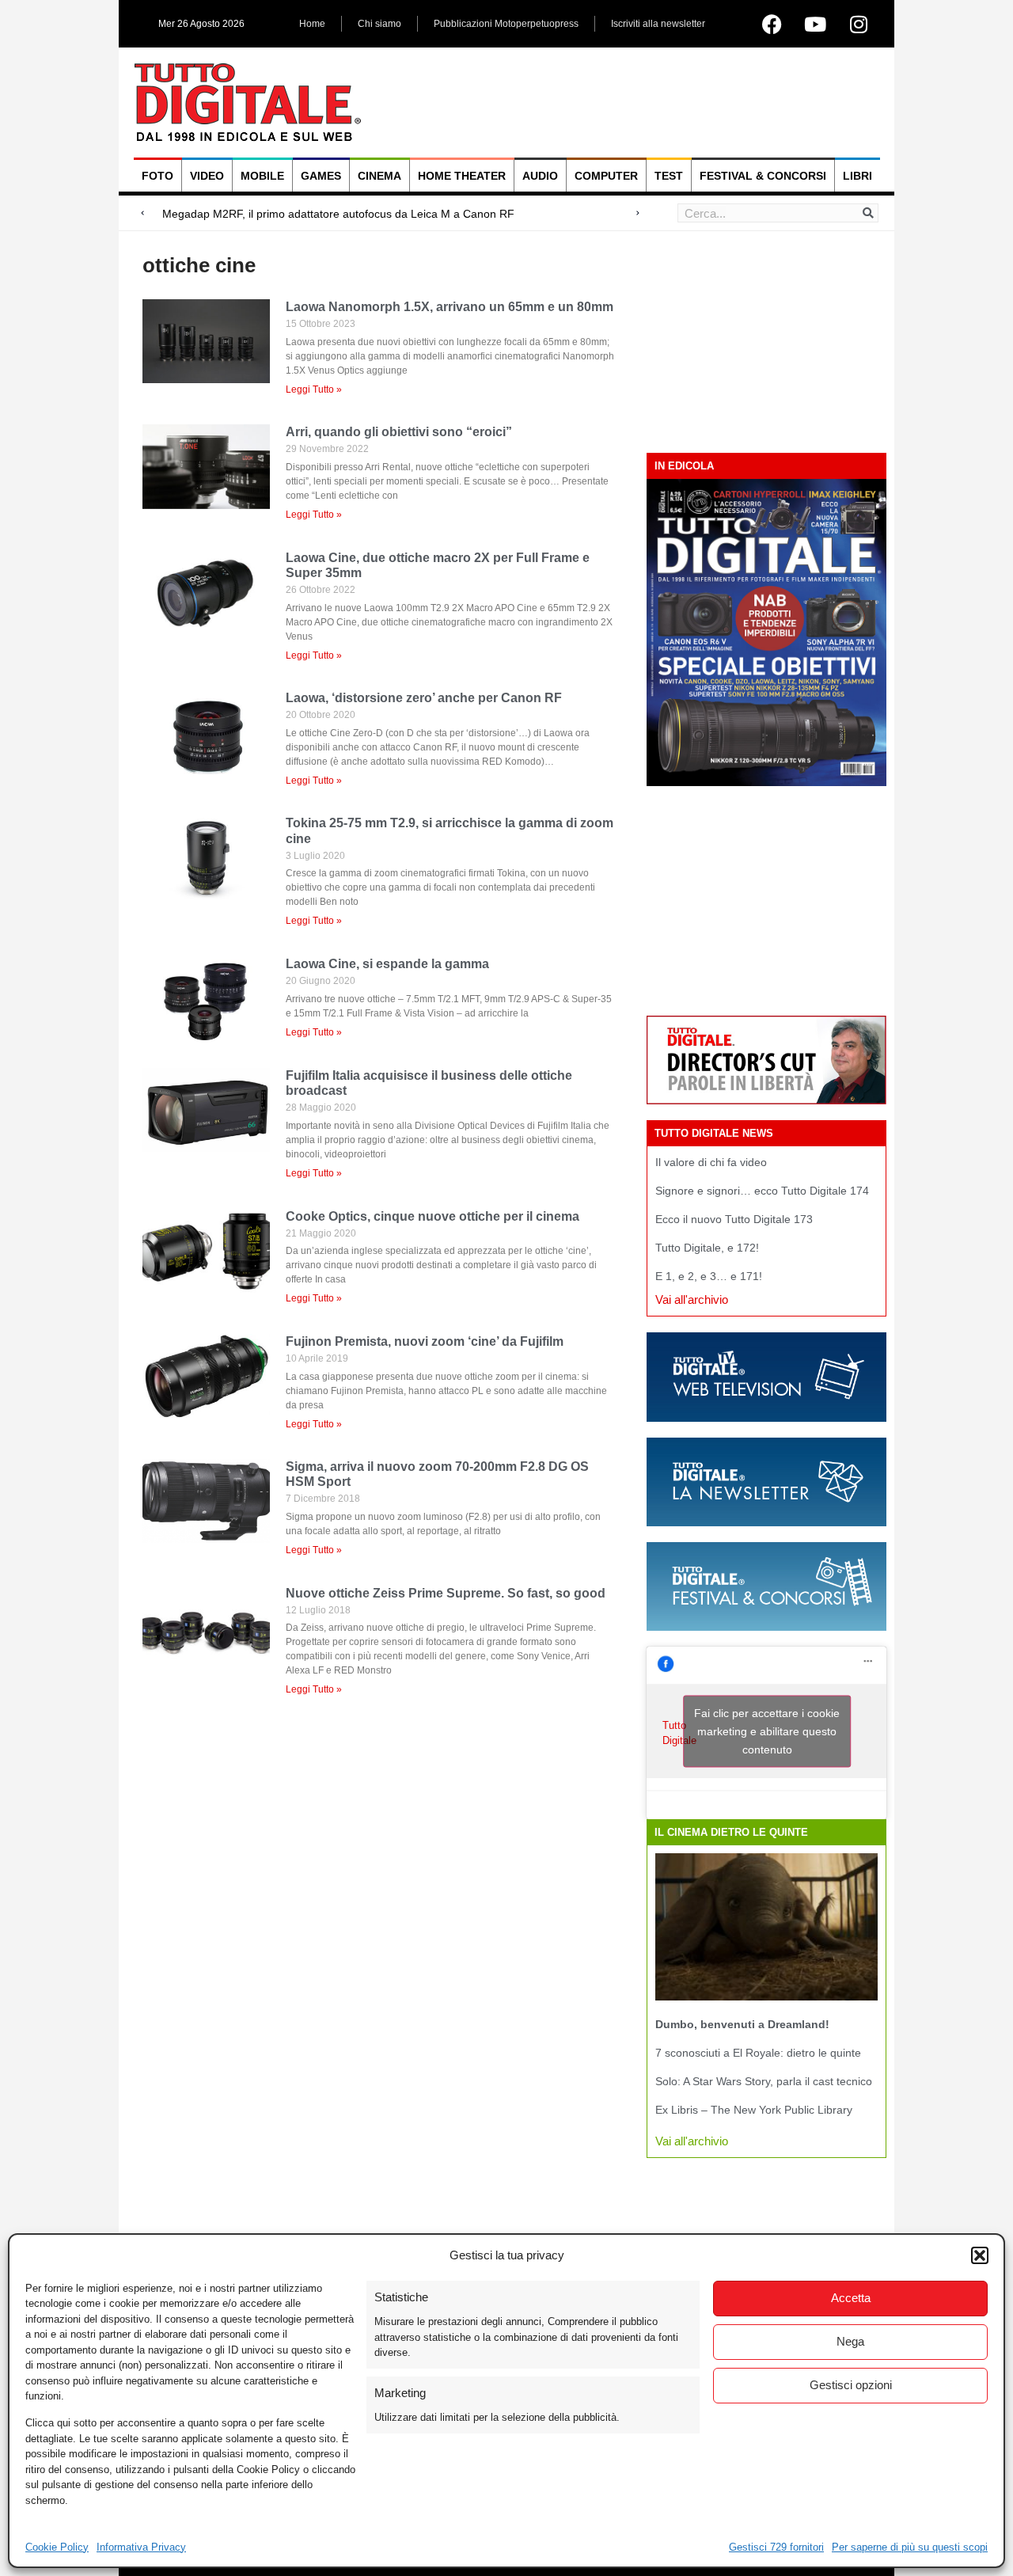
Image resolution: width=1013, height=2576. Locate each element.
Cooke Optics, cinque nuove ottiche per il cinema (433, 1216)
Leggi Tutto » (314, 389)
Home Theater (462, 176)
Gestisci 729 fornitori (776, 2547)
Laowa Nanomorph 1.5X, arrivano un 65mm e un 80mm (450, 307)
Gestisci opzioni (851, 2385)
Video (207, 176)
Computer (606, 176)
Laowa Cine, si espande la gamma (387, 964)
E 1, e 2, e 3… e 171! (709, 1276)
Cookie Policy (57, 2547)
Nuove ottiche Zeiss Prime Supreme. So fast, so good (446, 1593)
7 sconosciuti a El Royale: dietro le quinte (758, 2053)
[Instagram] (859, 24)
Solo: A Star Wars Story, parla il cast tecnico (764, 2081)
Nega (850, 2341)
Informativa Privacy (141, 2547)
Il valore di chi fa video (711, 1162)
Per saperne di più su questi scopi (910, 2547)
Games (321, 176)
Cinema (379, 176)
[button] (980, 2255)
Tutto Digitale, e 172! (707, 1248)
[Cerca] (868, 213)
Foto (157, 176)
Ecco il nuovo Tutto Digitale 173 (734, 1219)
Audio (540, 176)
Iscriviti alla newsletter (658, 24)
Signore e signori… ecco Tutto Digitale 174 (762, 1191)
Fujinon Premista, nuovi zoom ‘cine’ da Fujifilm (425, 1341)
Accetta (851, 2298)
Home (312, 24)
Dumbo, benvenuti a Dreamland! (742, 2024)
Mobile (262, 176)
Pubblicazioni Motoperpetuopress (506, 24)
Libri (857, 176)
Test (669, 176)
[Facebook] (772, 24)
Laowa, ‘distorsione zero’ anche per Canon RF (424, 698)
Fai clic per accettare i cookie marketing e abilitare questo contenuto (767, 1731)
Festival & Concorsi (763, 176)
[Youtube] (815, 24)
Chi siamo (379, 24)
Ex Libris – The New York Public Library (754, 2110)
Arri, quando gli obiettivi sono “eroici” (399, 432)
